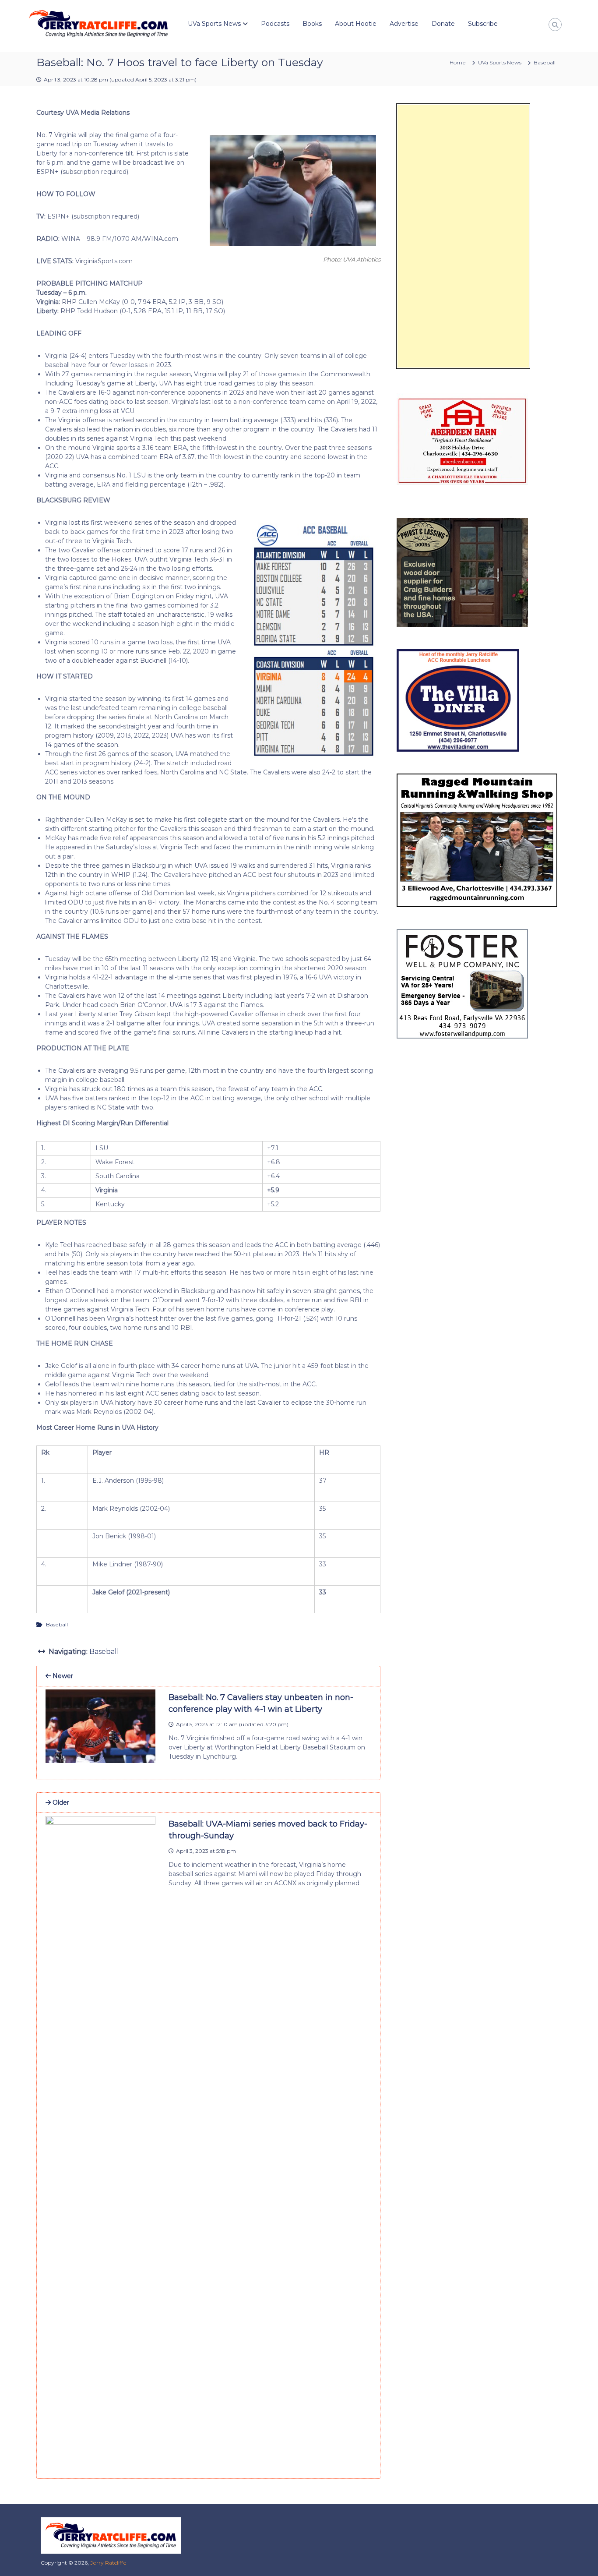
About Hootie (356, 24)
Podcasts (275, 24)
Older (60, 1802)
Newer (62, 1676)
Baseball (545, 62)
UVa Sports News (214, 24)
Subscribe (483, 24)
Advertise (404, 24)
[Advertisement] (463, 236)
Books (312, 24)
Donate (443, 24)
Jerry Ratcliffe (108, 2563)
